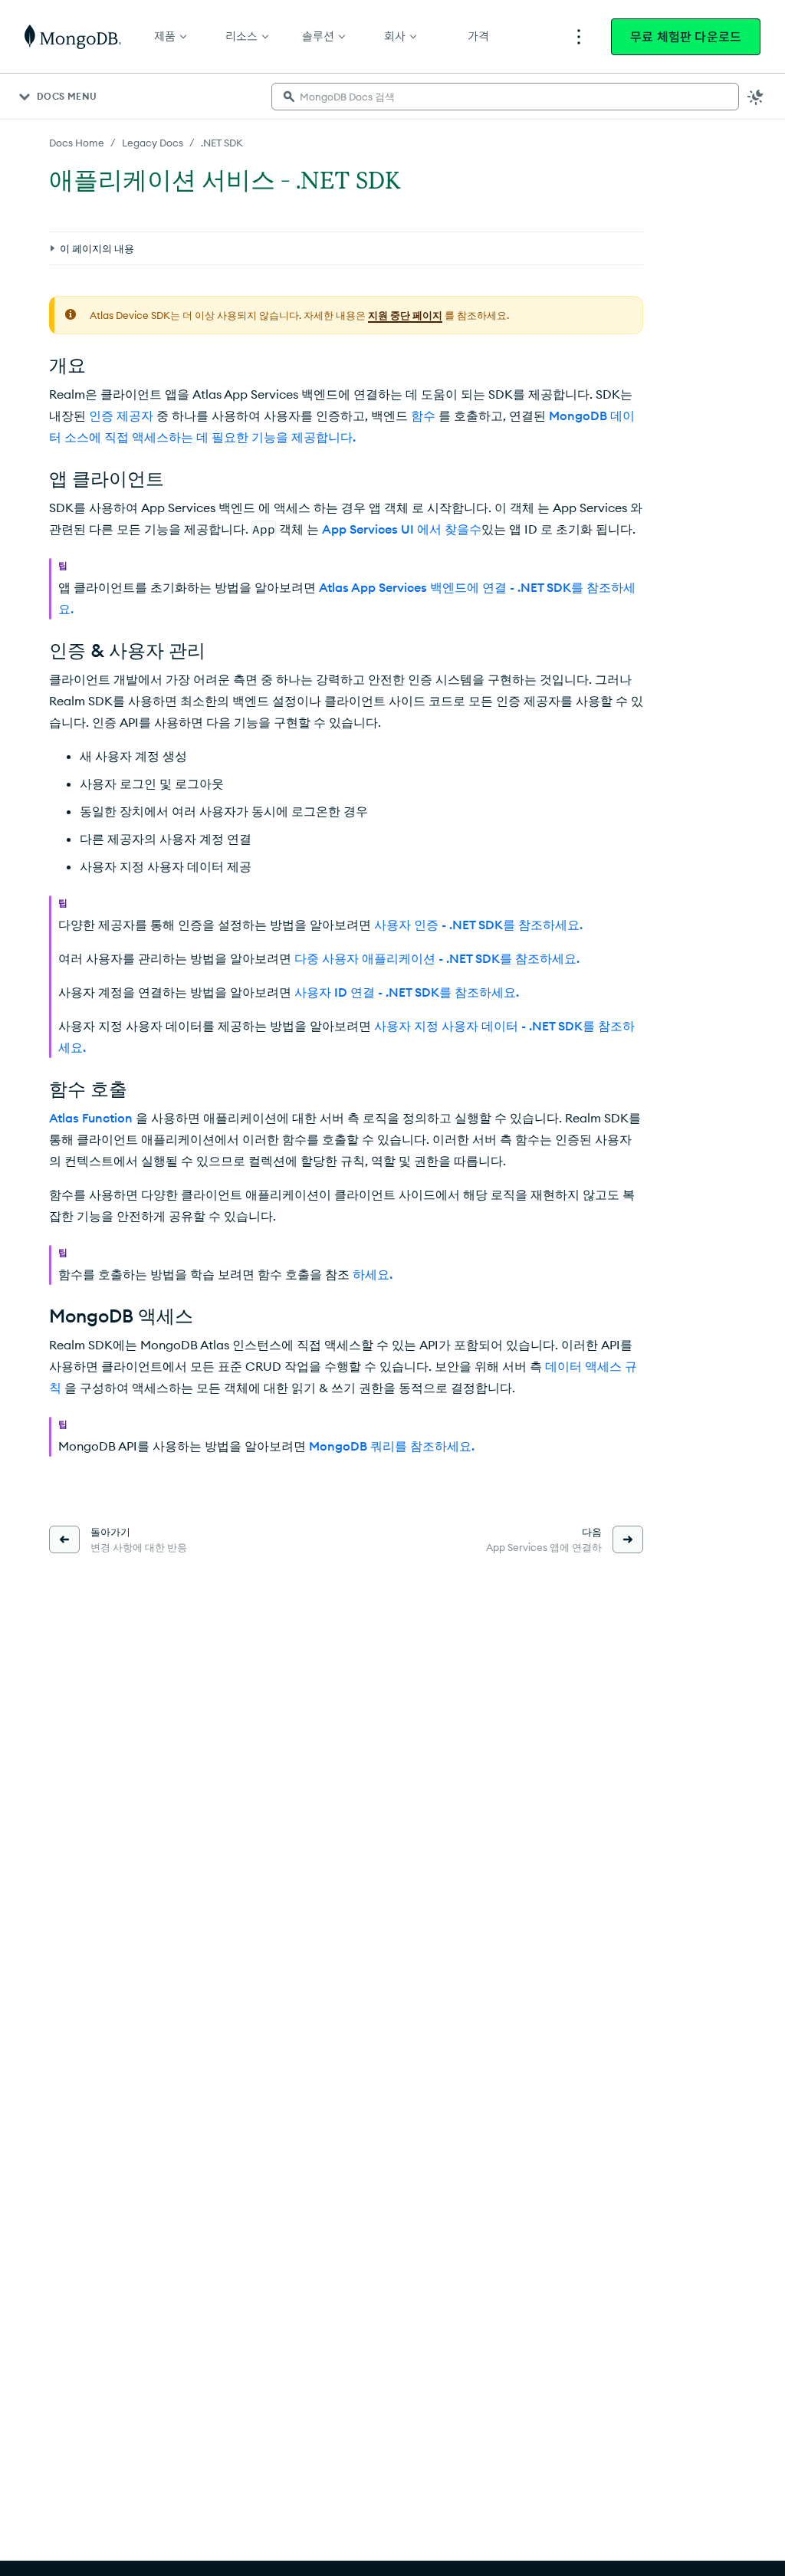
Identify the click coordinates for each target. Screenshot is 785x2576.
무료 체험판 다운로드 (686, 37)
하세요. (373, 1274)
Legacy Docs (153, 143)
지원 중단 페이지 (405, 315)
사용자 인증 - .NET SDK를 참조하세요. (478, 925)
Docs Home (77, 143)
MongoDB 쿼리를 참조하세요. (392, 1446)
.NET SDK (222, 143)
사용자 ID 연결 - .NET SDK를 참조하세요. (407, 992)
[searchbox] (505, 97)
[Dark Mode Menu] (756, 97)
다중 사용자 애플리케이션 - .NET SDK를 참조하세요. (437, 958)
